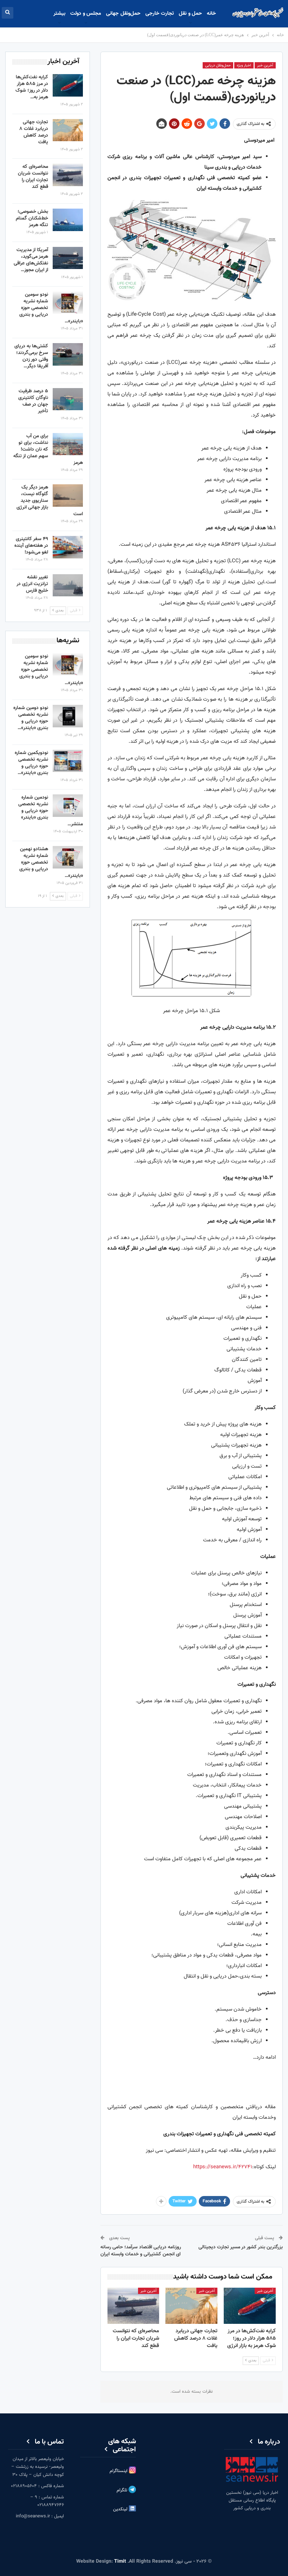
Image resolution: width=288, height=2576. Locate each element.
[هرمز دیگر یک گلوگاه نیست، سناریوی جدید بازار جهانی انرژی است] (68, 496)
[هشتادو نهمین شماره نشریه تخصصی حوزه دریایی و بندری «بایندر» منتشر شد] (68, 857)
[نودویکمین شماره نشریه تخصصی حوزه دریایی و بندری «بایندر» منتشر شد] (68, 761)
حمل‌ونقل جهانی (123, 14)
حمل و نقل (190, 14)
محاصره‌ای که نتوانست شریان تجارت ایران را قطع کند (33, 177)
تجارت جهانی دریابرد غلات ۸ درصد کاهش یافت (34, 132)
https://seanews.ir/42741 (223, 2167)
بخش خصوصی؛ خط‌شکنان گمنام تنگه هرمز (32, 218)
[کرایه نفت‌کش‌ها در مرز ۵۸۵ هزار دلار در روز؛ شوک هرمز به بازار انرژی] (250, 2306)
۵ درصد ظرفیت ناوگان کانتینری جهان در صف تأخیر (33, 401)
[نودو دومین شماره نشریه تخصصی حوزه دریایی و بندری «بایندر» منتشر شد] (68, 716)
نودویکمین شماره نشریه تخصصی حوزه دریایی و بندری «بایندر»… (31, 763)
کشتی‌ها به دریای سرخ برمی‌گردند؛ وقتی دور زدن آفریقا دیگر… (31, 356)
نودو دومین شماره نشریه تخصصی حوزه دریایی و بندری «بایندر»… (31, 718)
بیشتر (59, 14)
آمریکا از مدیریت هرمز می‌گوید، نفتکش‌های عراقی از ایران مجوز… (31, 260)
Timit (120, 2562)
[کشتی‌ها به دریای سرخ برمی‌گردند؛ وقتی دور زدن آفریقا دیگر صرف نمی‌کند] (68, 354)
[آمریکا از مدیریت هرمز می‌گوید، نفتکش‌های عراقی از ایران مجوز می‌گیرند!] (68, 258)
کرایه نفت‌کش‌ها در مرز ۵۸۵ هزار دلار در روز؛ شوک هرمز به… (32, 87)
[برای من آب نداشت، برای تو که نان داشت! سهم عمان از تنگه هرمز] (68, 444)
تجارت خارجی (160, 14)
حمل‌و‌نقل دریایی (218, 65)
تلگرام (123, 2491)
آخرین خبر (265, 65)
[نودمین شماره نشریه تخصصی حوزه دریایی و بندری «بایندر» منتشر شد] (68, 806)
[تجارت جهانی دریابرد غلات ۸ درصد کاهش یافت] (191, 2306)
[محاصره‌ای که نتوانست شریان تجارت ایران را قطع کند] (133, 2306)
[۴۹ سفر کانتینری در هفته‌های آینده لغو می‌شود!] (68, 547)
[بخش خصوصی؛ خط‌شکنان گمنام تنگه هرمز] (68, 220)
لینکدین (121, 2510)
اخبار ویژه (244, 65)
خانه (211, 14)
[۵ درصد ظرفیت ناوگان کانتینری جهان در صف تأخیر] (68, 399)
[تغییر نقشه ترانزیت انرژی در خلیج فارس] (68, 585)
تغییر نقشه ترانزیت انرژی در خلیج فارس (32, 584)
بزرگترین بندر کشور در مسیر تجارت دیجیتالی (241, 2247)
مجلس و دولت (86, 14)
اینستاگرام (119, 2471)
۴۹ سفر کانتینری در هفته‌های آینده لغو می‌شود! (31, 546)
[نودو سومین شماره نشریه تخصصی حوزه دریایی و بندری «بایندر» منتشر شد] (68, 303)
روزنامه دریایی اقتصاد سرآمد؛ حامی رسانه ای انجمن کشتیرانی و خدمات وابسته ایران (141, 2251)
